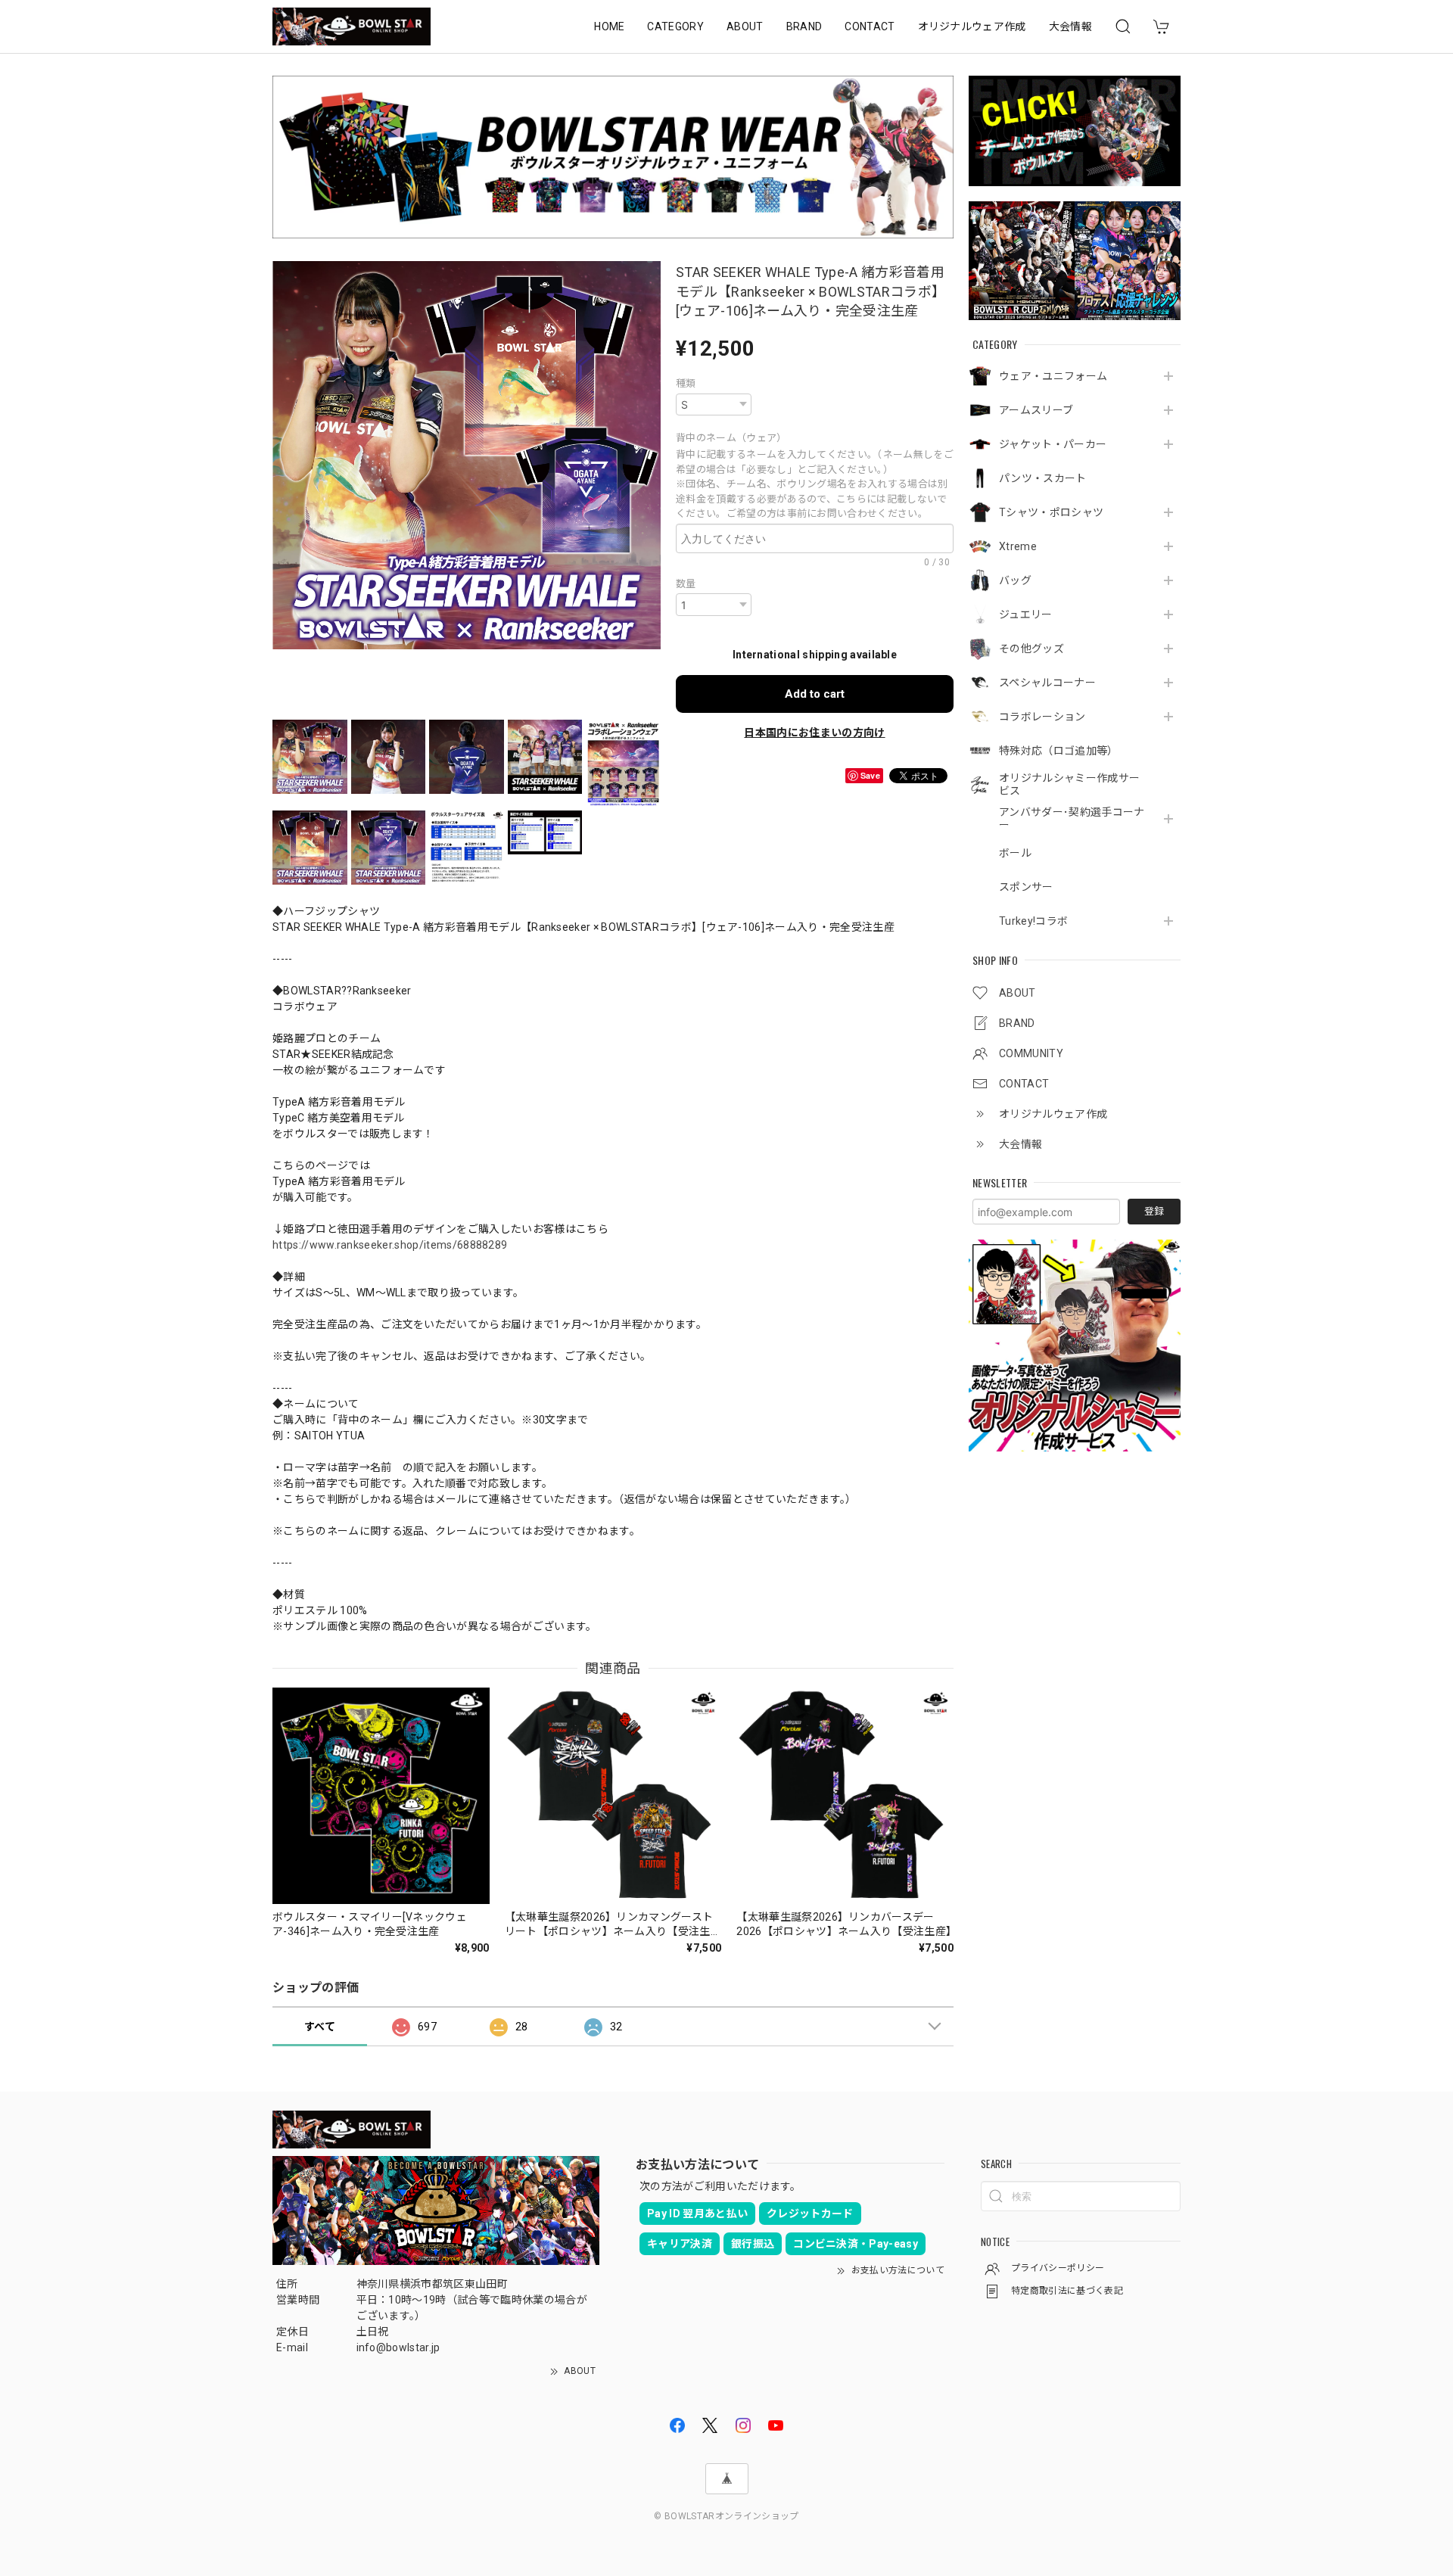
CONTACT (870, 26)
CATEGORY (675, 26)
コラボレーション (1042, 717)
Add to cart (815, 694)
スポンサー (1026, 887)
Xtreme (1018, 546)
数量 (686, 584)
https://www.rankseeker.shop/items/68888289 (390, 1245)
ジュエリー (1026, 614)
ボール (1015, 853)
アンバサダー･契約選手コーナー (1072, 818)
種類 (686, 383)
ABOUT (745, 26)
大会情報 (1070, 26)
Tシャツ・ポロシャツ (1051, 512)
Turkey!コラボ (1033, 921)
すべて (320, 2027)
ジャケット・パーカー (1053, 444)
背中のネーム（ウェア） (734, 438)
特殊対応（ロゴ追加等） (1059, 751)
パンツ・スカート (1043, 478)
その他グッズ (1031, 649)
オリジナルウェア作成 (972, 26)
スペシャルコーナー (1047, 683)
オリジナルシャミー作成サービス (1069, 784)
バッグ (1015, 580)
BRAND (804, 26)
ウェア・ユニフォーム (1053, 376)
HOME (609, 26)
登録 (1154, 1211)
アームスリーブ (1036, 410)
